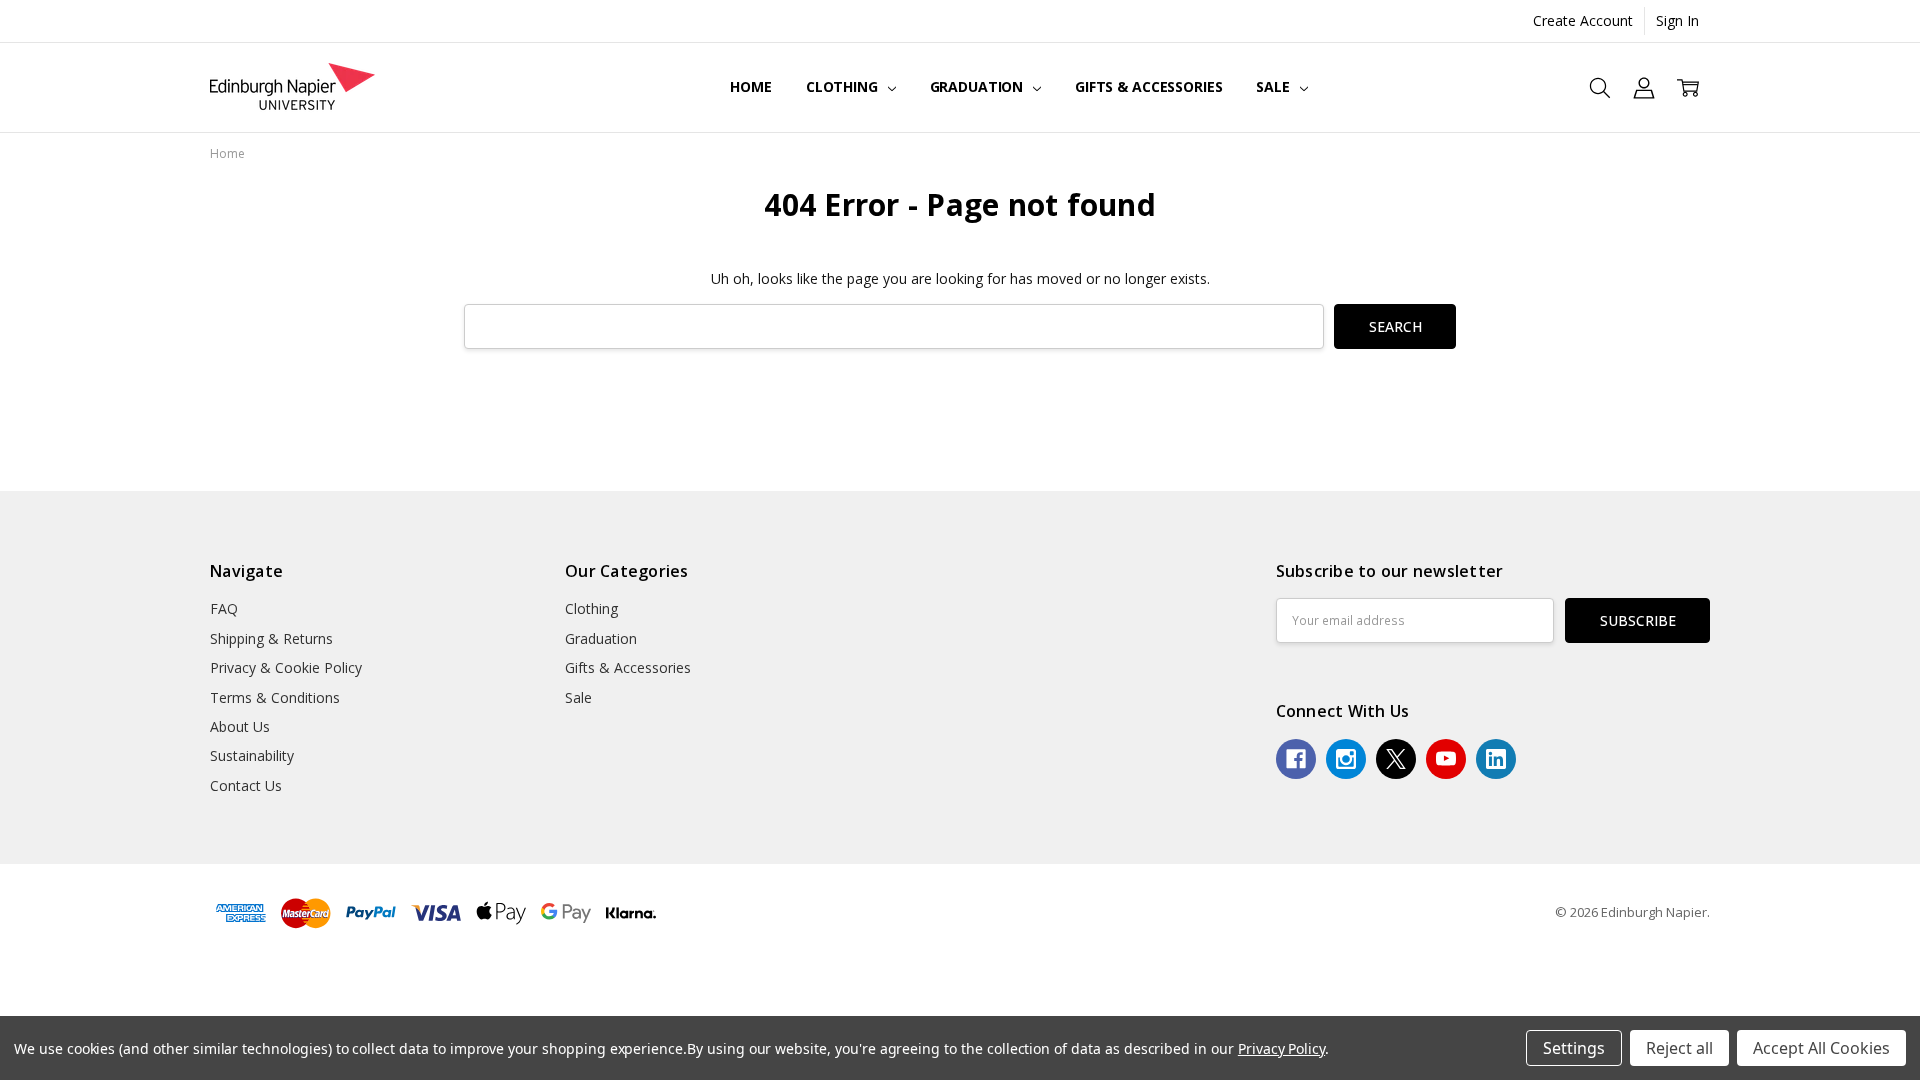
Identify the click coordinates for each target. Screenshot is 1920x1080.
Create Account (1583, 20)
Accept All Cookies (1821, 1048)
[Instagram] (1346, 759)
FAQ (224, 608)
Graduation (978, 86)
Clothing (844, 86)
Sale (1274, 86)
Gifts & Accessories (1148, 86)
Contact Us (246, 785)
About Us (240, 726)
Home (750, 86)
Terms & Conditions (275, 697)
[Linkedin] (1496, 759)
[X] (1396, 759)
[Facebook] (1296, 759)
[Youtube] (1446, 759)
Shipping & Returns (271, 638)
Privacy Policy (1281, 1048)
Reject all (1679, 1048)
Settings (1574, 1048)
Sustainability (252, 755)
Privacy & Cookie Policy (286, 667)
